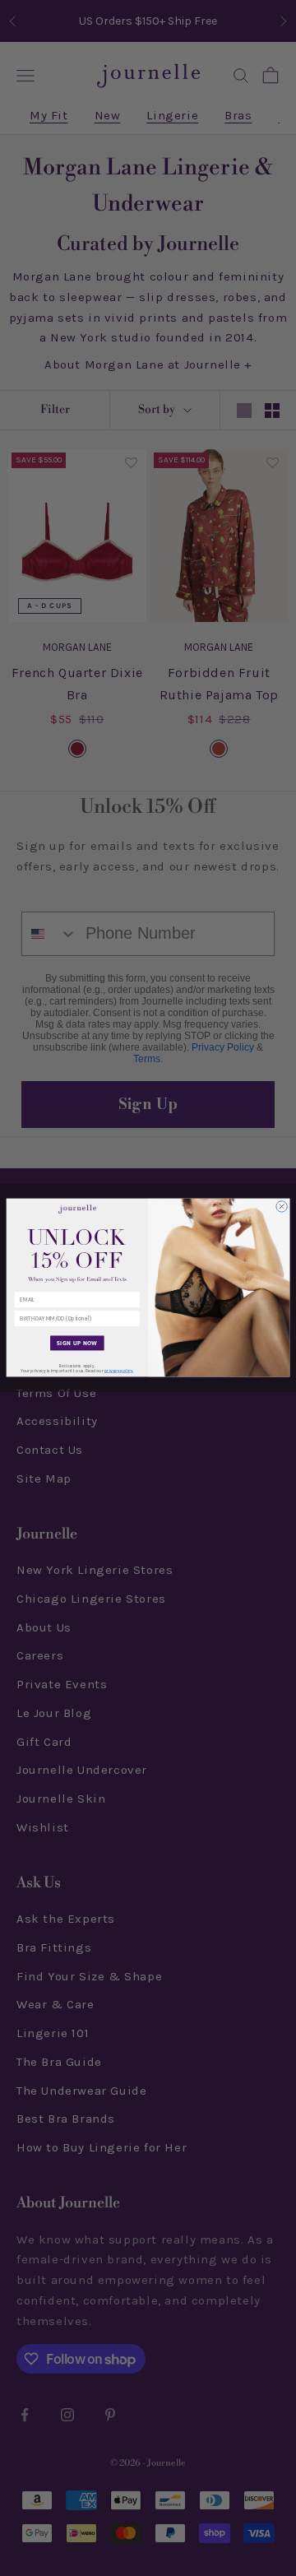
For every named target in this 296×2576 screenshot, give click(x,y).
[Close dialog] (282, 1207)
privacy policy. (119, 1372)
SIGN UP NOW (77, 1344)
